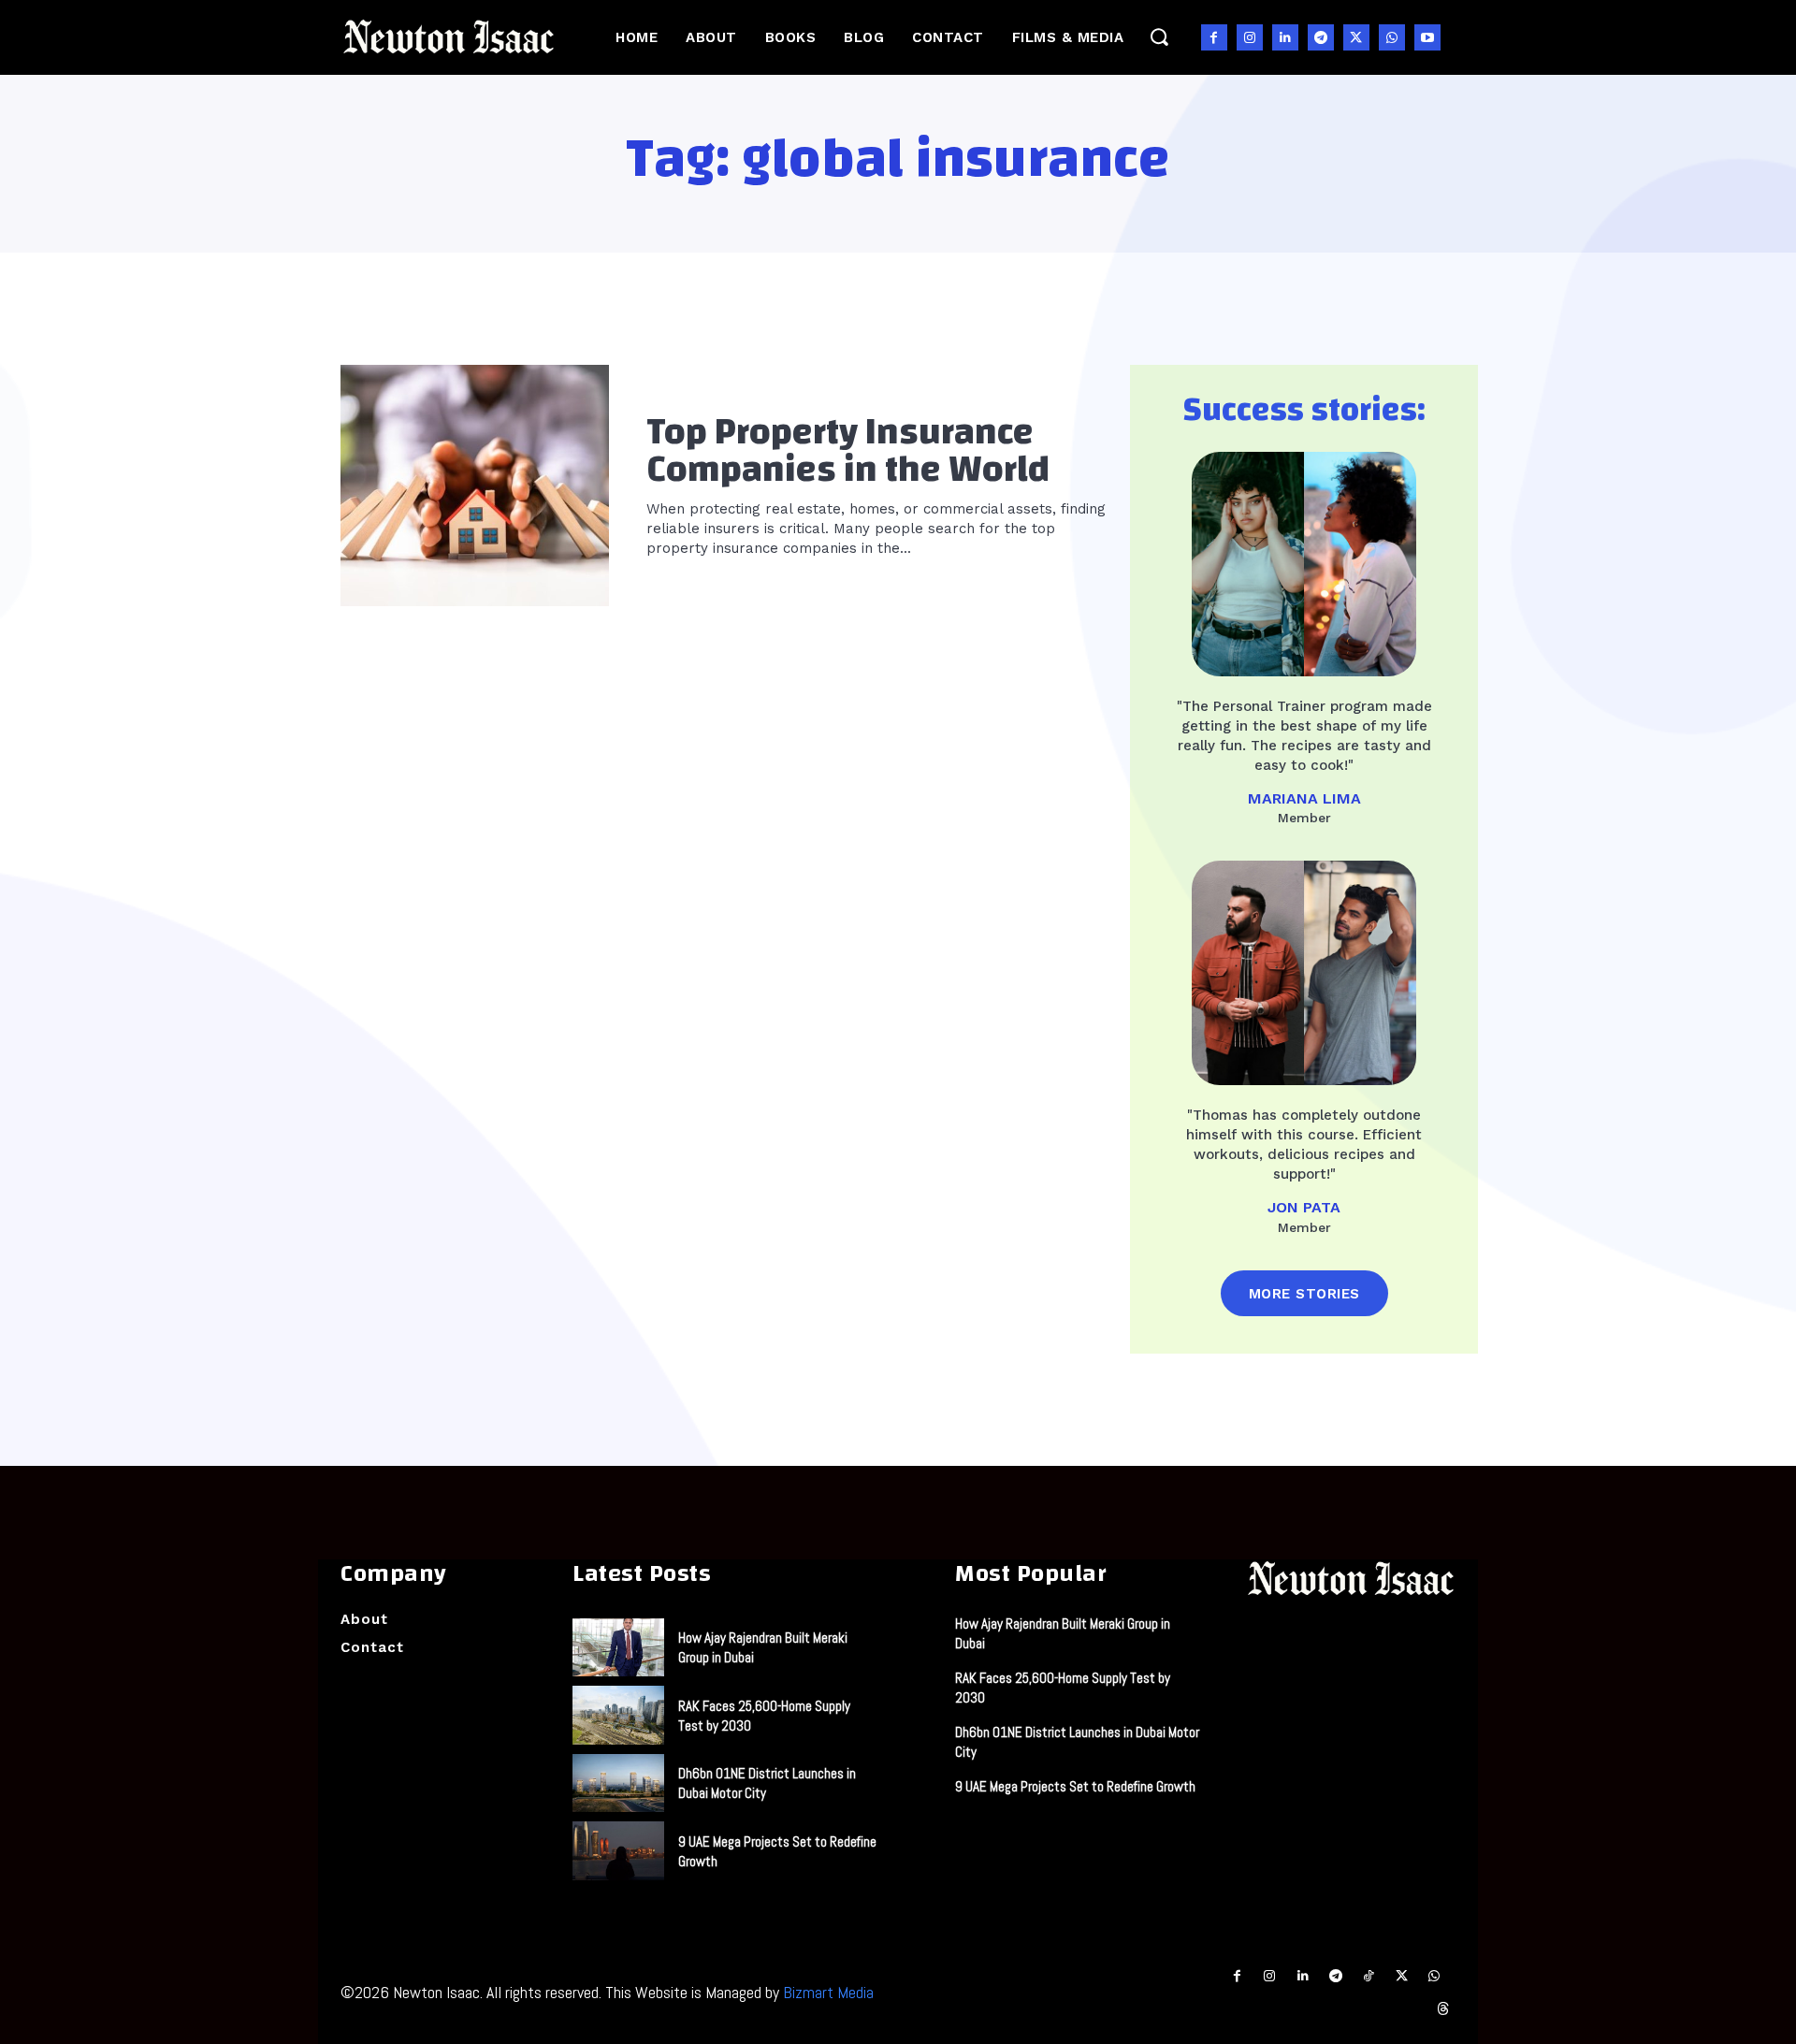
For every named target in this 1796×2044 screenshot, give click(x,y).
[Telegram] (1321, 37)
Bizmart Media (828, 1992)
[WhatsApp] (1392, 37)
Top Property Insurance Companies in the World (848, 451)
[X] (1356, 37)
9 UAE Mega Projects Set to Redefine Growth (1075, 1786)
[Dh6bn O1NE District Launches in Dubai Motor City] (618, 1783)
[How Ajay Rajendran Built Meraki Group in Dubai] (618, 1647)
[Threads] (1444, 2009)
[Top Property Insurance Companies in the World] (475, 486)
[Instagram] (1250, 37)
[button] (1159, 37)
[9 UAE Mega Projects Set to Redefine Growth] (618, 1850)
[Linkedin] (1285, 37)
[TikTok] (1368, 1976)
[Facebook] (1214, 37)
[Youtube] (1427, 37)
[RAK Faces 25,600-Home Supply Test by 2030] (618, 1715)
